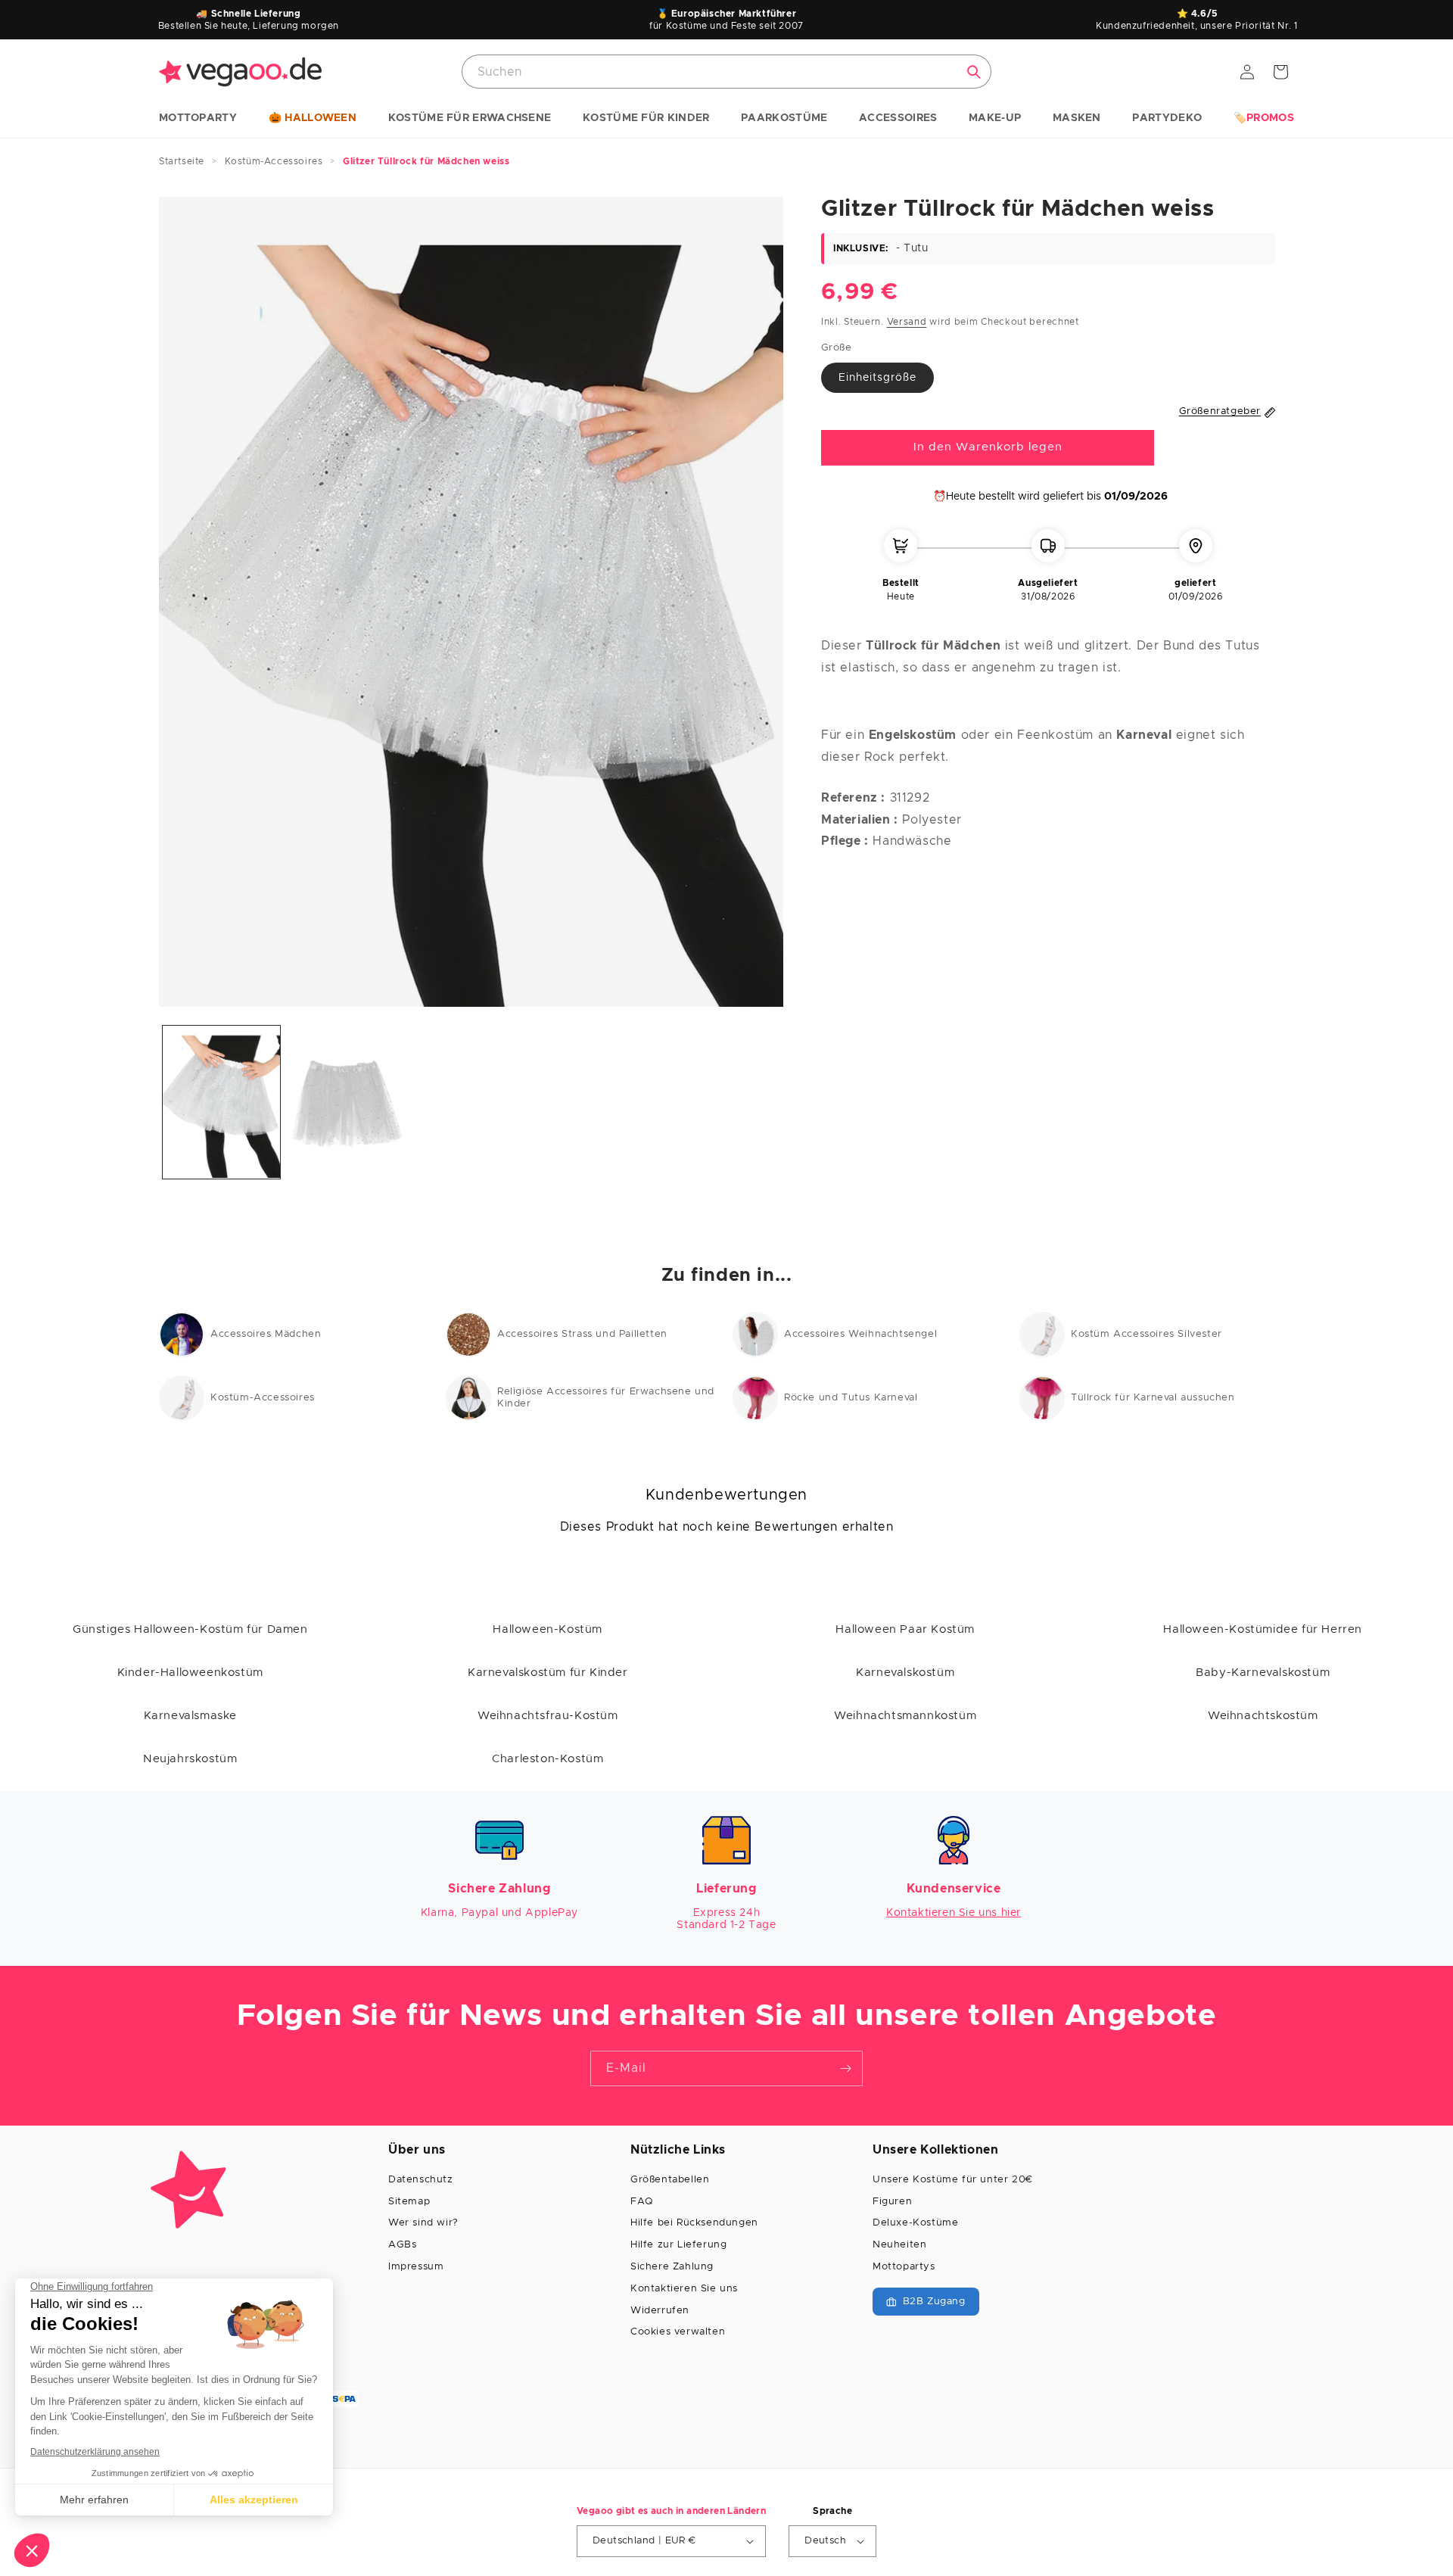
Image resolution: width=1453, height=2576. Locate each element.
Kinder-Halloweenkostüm (190, 1673)
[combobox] (726, 72)
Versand (907, 322)
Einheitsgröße (877, 378)
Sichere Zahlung (672, 2267)
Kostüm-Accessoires (263, 1398)
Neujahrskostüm (190, 1759)
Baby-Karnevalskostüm (1263, 1673)
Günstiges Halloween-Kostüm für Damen (190, 1629)
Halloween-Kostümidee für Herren (1263, 1629)
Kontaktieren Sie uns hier (954, 1913)
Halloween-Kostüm (548, 1629)
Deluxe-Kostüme (915, 2223)
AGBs (402, 2245)
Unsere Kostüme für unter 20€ (953, 2180)
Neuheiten (899, 2245)
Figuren (892, 2202)
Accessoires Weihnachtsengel (860, 1334)
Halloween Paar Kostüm (905, 1629)
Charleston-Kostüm (548, 1759)
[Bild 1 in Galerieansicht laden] (221, 1102)
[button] (198, 119)
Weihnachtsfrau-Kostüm (548, 1716)
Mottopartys (904, 2267)
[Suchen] (974, 72)
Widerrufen (660, 2311)
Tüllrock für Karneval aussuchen (1153, 1398)
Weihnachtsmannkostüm (905, 1716)
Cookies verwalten (678, 2332)
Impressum (416, 2267)
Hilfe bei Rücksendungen (694, 2223)
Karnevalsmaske (190, 1716)
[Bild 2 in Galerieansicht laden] (346, 1102)
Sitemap (409, 2202)
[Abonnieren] (845, 2068)
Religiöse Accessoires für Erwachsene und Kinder (606, 1398)
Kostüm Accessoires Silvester (1147, 1334)
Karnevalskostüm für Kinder (548, 1673)
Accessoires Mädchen (266, 1334)
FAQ (642, 2202)
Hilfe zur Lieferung (678, 2245)
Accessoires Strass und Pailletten (582, 1334)
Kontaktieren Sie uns (684, 2289)
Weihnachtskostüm (1263, 1716)
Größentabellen (670, 2180)
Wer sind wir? (423, 2223)
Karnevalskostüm (905, 1673)
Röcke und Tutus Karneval (851, 1398)
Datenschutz (421, 2180)
